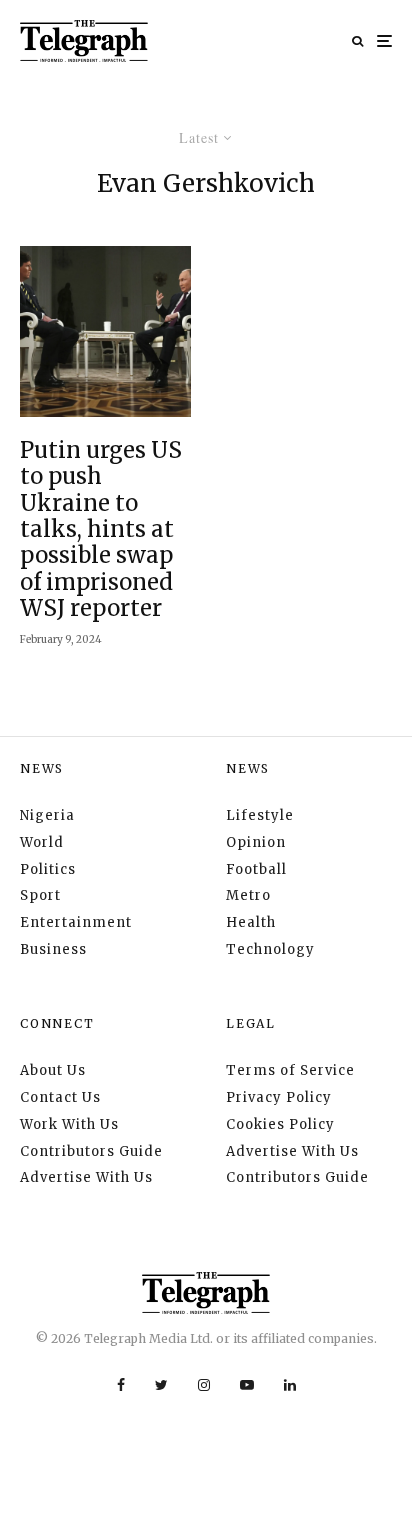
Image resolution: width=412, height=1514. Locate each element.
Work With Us (69, 1124)
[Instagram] (204, 1385)
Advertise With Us (86, 1177)
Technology (270, 949)
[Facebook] (121, 1385)
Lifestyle (260, 815)
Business (53, 949)
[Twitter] (161, 1385)
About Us (53, 1070)
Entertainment (76, 922)
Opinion (256, 842)
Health (251, 922)
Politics (48, 869)
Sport (40, 895)
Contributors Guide (91, 1151)
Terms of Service (290, 1070)
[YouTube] (247, 1385)
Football (256, 869)
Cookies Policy (280, 1124)
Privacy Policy (279, 1097)
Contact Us (60, 1097)
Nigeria (47, 815)
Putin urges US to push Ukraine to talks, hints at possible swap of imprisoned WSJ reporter (101, 529)
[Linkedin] (290, 1385)
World (42, 842)
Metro (248, 895)
